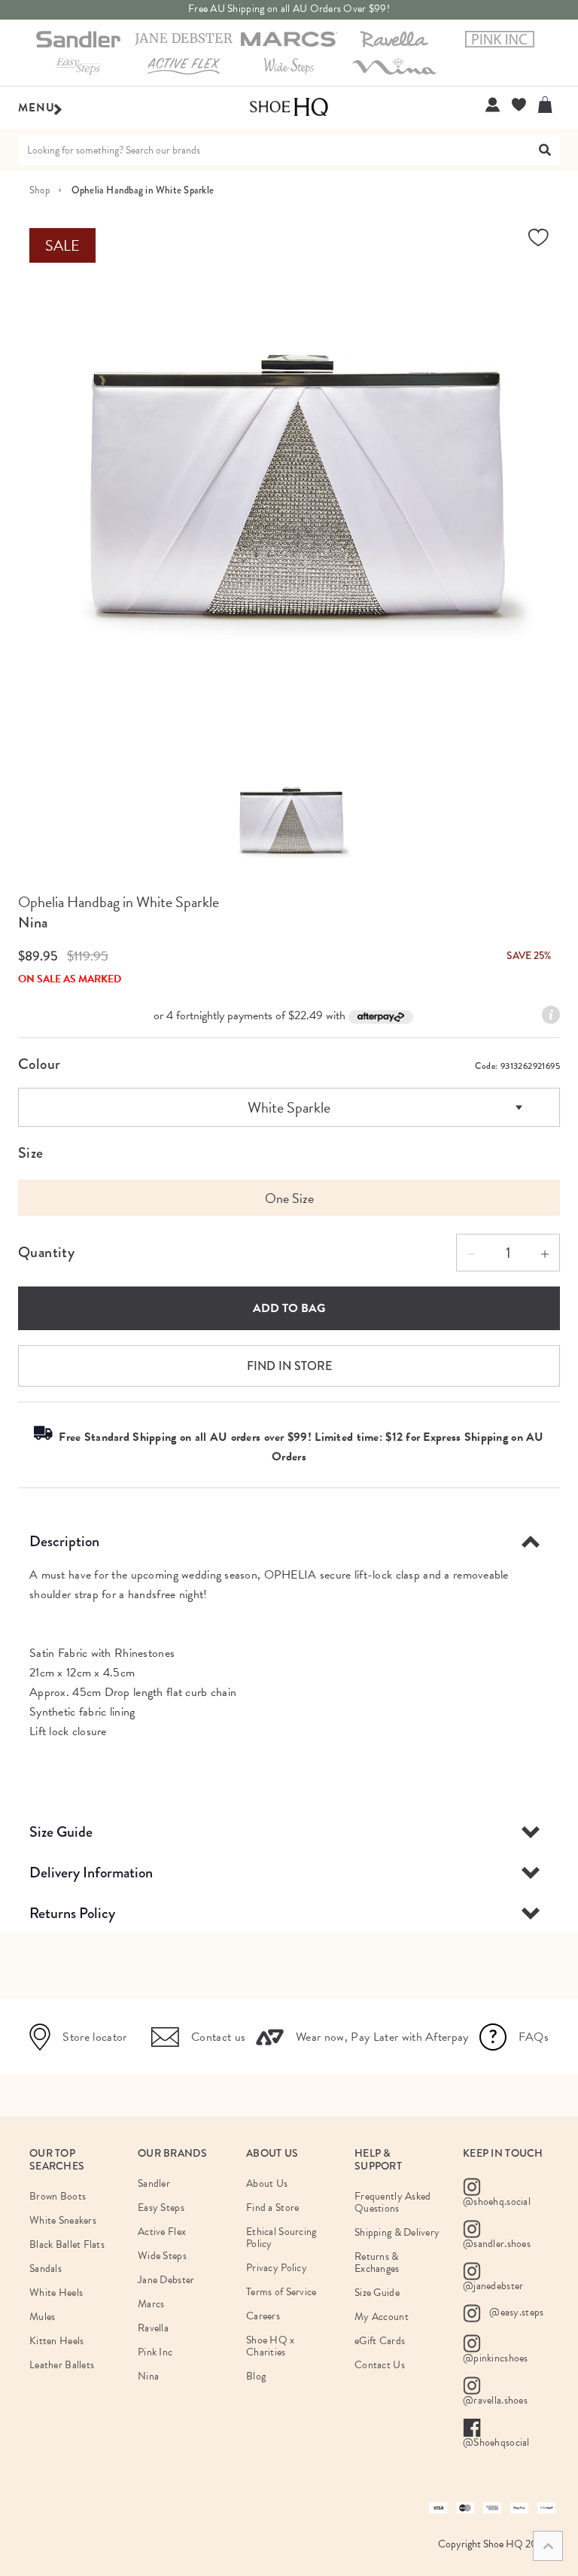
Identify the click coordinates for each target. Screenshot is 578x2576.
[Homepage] (289, 108)
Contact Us (380, 2365)
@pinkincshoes (496, 2358)
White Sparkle (289, 1107)
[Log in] (493, 105)
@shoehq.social (497, 2201)
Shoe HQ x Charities (271, 2346)
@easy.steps (515, 2312)
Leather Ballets (62, 2365)
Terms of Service (281, 2292)
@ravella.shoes (495, 2400)
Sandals (46, 2268)
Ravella (153, 2328)
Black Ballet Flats (67, 2244)
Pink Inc (155, 2352)
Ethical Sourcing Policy (281, 2238)
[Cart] (549, 105)
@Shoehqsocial (496, 2442)
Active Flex (162, 2232)
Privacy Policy (277, 2268)
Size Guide (61, 1832)
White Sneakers (63, 2220)
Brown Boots (58, 2196)
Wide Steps (162, 2256)
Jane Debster (166, 2280)
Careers (263, 2316)
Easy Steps (161, 2208)
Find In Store (289, 1366)
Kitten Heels (56, 2341)
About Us (267, 2183)
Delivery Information (91, 1873)
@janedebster (493, 2286)
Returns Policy (72, 1913)
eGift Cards (380, 2341)
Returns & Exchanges (377, 2262)
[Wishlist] (519, 105)
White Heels (56, 2293)
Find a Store (272, 2208)
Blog (256, 2376)
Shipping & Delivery (397, 2232)
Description (64, 1541)
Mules (42, 2317)
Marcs (151, 2304)
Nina (33, 923)
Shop (40, 190)
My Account (382, 2317)
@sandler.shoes (497, 2244)
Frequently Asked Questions (392, 2202)
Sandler (154, 2183)
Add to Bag (289, 1308)
